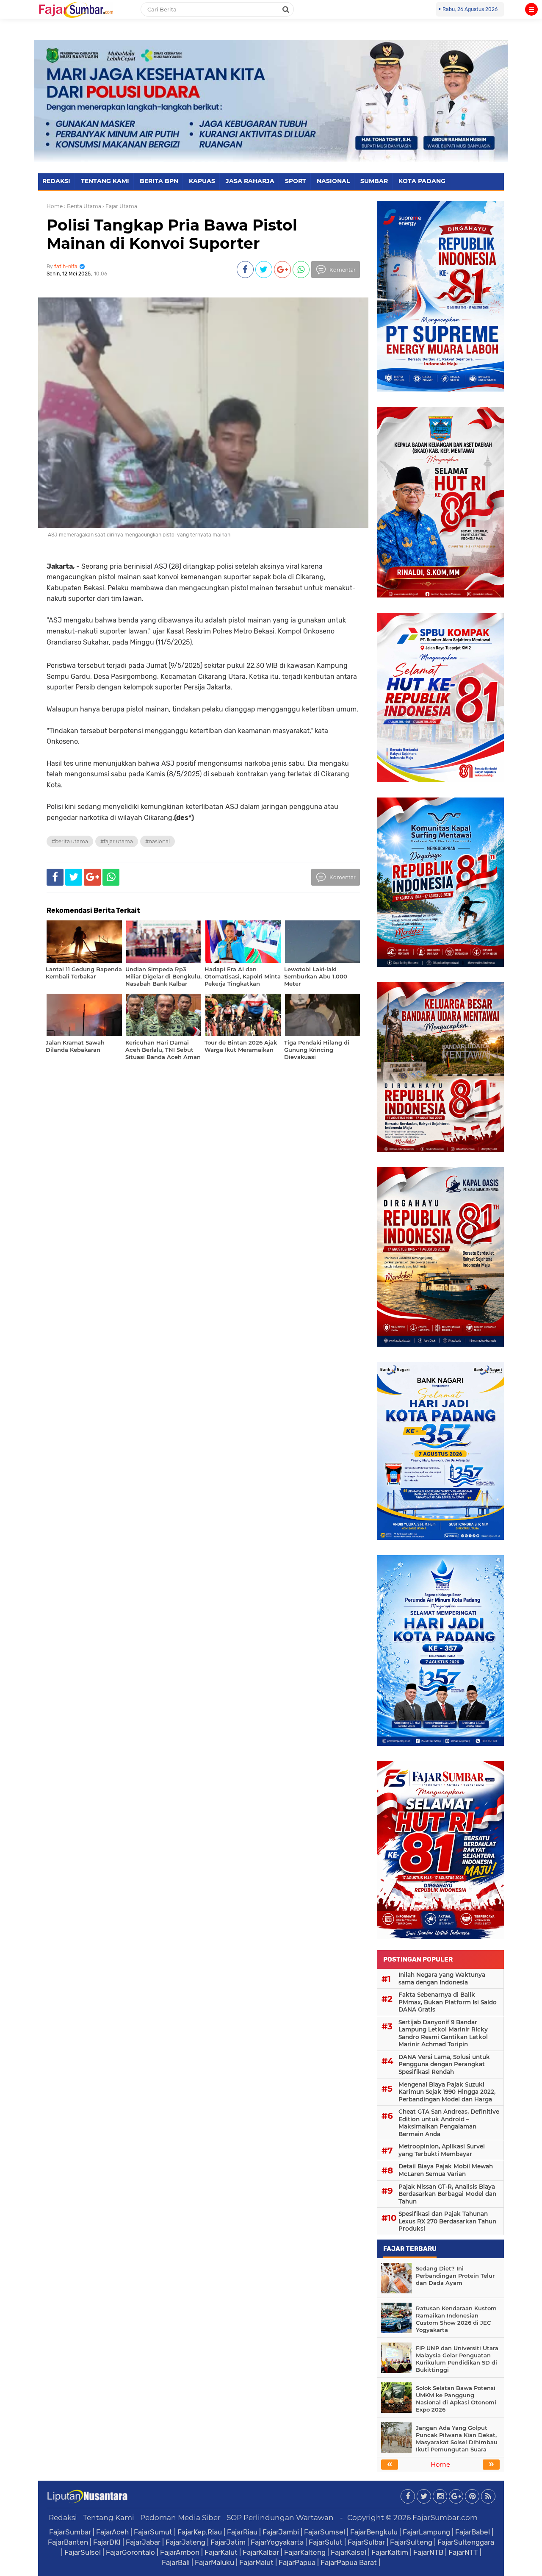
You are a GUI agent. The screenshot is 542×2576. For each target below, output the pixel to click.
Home (55, 206)
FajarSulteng (411, 2542)
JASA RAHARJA (250, 181)
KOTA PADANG (422, 181)
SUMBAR (374, 181)
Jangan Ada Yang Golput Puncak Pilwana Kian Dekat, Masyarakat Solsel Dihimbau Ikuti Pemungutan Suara (457, 2438)
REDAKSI (56, 181)
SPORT (296, 181)
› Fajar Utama (120, 206)
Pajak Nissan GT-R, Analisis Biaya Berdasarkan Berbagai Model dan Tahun (447, 2194)
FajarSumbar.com (445, 2518)
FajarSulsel (83, 2552)
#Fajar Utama (117, 841)
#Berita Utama (70, 841)
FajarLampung (426, 2532)
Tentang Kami (109, 2518)
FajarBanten (68, 2542)
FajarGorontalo (130, 2552)
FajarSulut (326, 2542)
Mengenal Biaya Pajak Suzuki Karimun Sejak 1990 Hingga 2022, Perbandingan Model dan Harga (447, 2092)
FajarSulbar (366, 2542)
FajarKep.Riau (200, 2532)
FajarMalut (256, 2562)
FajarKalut (221, 2552)
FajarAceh (112, 2532)
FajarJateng (185, 2542)
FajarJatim (228, 2542)
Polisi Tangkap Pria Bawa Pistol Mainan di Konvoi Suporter (172, 234)
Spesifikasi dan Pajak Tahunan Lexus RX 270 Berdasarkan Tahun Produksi (447, 2221)
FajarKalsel (348, 2552)
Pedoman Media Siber (180, 2518)
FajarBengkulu (374, 2532)
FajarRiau (242, 2532)
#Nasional (158, 841)
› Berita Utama (83, 206)
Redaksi (63, 2518)
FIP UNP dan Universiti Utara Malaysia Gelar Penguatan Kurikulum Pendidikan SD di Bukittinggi (457, 2359)
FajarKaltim (390, 2552)
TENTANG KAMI (105, 181)
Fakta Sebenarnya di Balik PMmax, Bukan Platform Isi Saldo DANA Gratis (448, 2002)
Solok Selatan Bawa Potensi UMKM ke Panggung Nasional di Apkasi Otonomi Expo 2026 (456, 2399)
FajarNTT (463, 2552)
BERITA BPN (159, 181)
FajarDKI (107, 2542)
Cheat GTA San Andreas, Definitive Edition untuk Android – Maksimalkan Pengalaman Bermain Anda (449, 2123)
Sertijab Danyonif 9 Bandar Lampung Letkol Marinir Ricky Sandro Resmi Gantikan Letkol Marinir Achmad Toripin (443, 2033)
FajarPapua (297, 2562)
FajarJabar (143, 2542)
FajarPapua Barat (349, 2562)
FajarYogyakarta (277, 2542)
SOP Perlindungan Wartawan (280, 2518)
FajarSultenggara (466, 2542)
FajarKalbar (261, 2552)
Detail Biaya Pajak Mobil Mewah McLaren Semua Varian (446, 2170)
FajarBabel (473, 2532)
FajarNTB (428, 2552)
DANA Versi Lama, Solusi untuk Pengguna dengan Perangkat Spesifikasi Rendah (444, 2064)
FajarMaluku (214, 2562)
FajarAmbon (180, 2552)
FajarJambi (281, 2532)
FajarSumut (153, 2532)
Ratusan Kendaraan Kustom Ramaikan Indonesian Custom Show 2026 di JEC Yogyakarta (456, 2319)
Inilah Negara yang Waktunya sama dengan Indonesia (442, 1979)
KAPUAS (202, 181)
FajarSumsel (325, 2532)
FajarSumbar (70, 2532)
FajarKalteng (305, 2552)
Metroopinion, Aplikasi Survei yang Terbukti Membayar (442, 2150)
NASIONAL (333, 181)
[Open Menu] (531, 9)
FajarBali (176, 2562)
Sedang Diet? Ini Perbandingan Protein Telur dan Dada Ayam (455, 2276)
